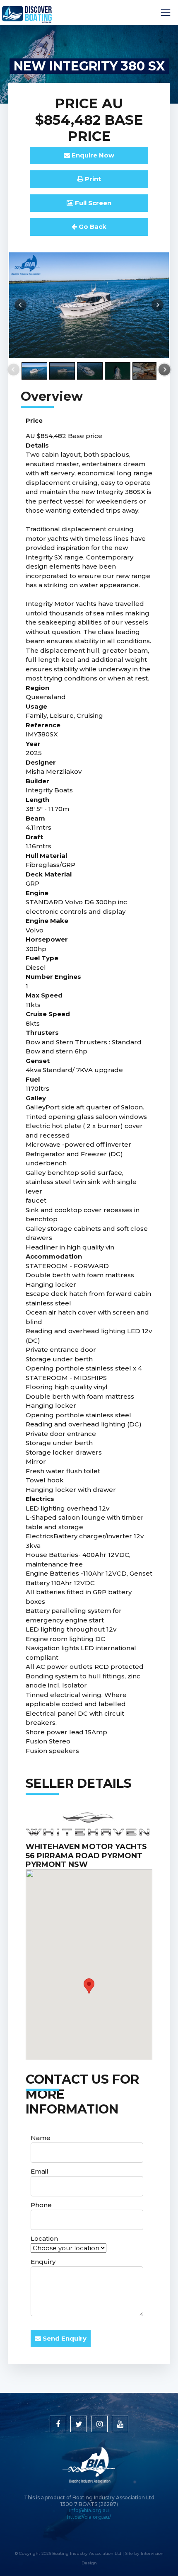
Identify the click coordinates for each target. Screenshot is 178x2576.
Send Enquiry (64, 2338)
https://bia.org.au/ (89, 2517)
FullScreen (92, 203)
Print (92, 179)
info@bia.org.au (89, 2510)
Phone (41, 2205)
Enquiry (43, 2262)
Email (40, 2171)
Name (41, 2138)
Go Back (92, 226)
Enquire (92, 155)
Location (44, 2238)
